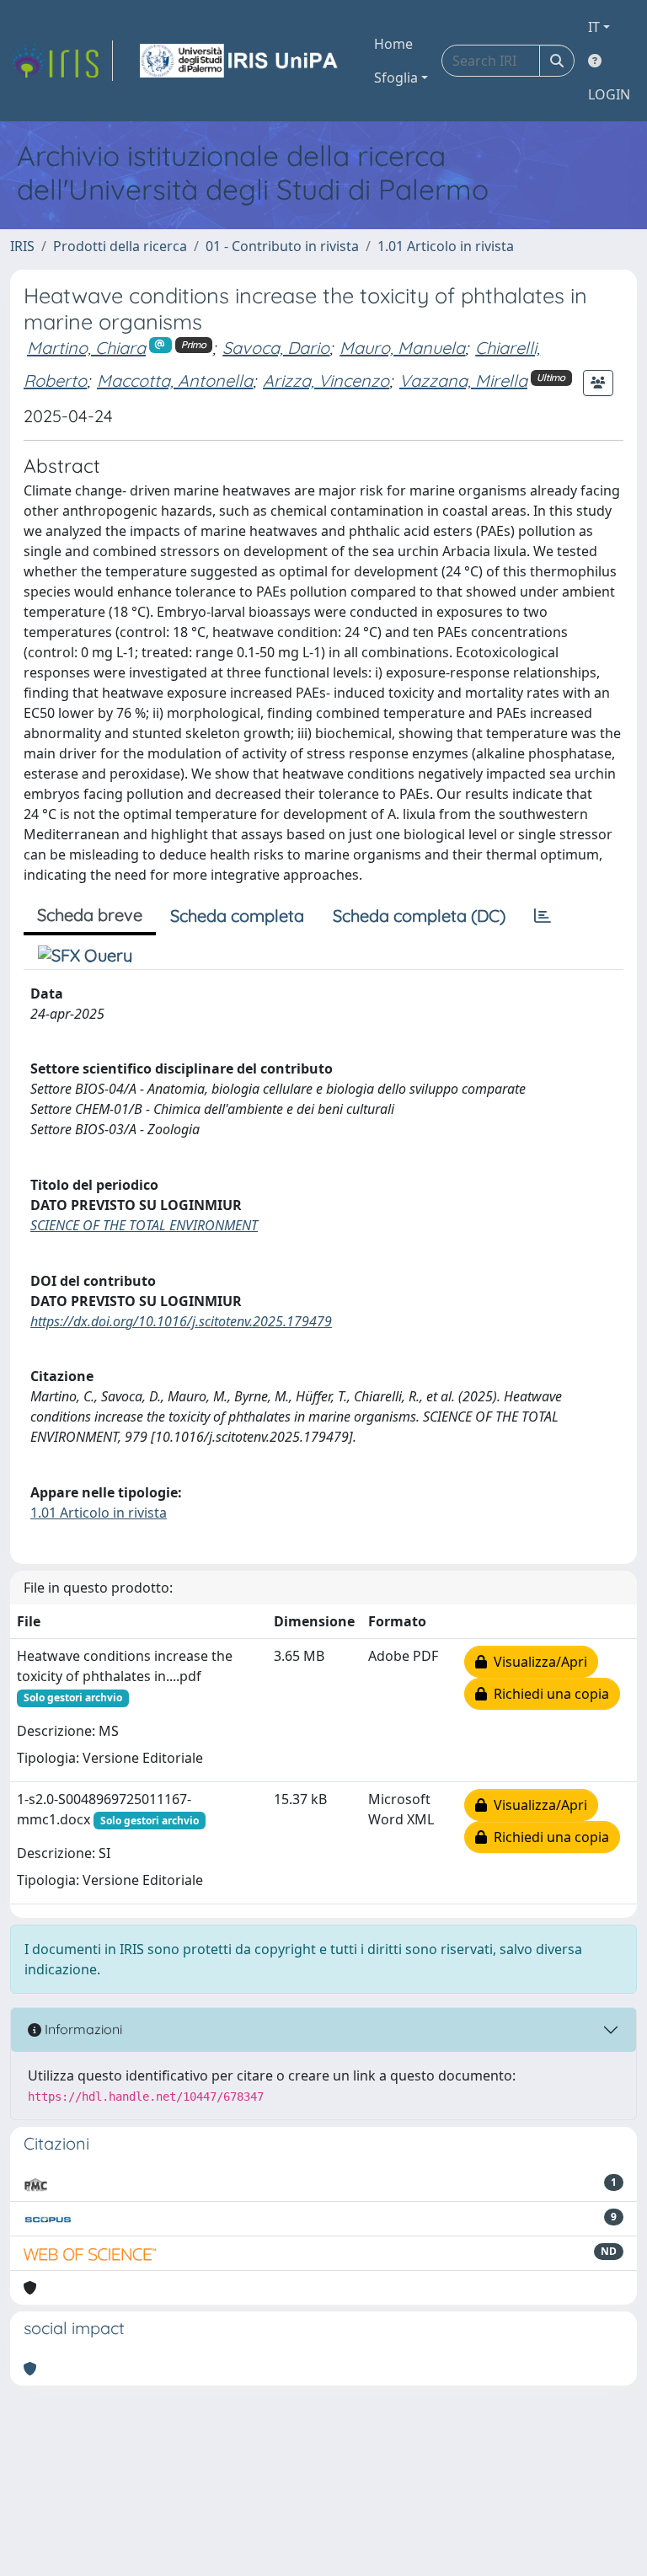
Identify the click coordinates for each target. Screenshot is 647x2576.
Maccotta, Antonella (175, 380)
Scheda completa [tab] (237, 916)
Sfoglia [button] (396, 78)
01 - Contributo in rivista (282, 246)
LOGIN (609, 94)
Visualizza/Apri (537, 1662)
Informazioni (82, 2029)
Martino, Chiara (86, 348)
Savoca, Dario (276, 348)
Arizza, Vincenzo (326, 380)
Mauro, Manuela (402, 348)
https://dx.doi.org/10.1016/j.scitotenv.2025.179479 (181, 1321)
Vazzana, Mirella (463, 380)
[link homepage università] (240, 61)
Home (393, 44)
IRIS (22, 246)
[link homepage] (61, 61)
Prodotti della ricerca (120, 246)
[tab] (543, 916)
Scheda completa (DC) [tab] (419, 916)
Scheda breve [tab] (90, 915)
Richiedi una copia (548, 1694)
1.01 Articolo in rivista (446, 246)
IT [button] (594, 27)
